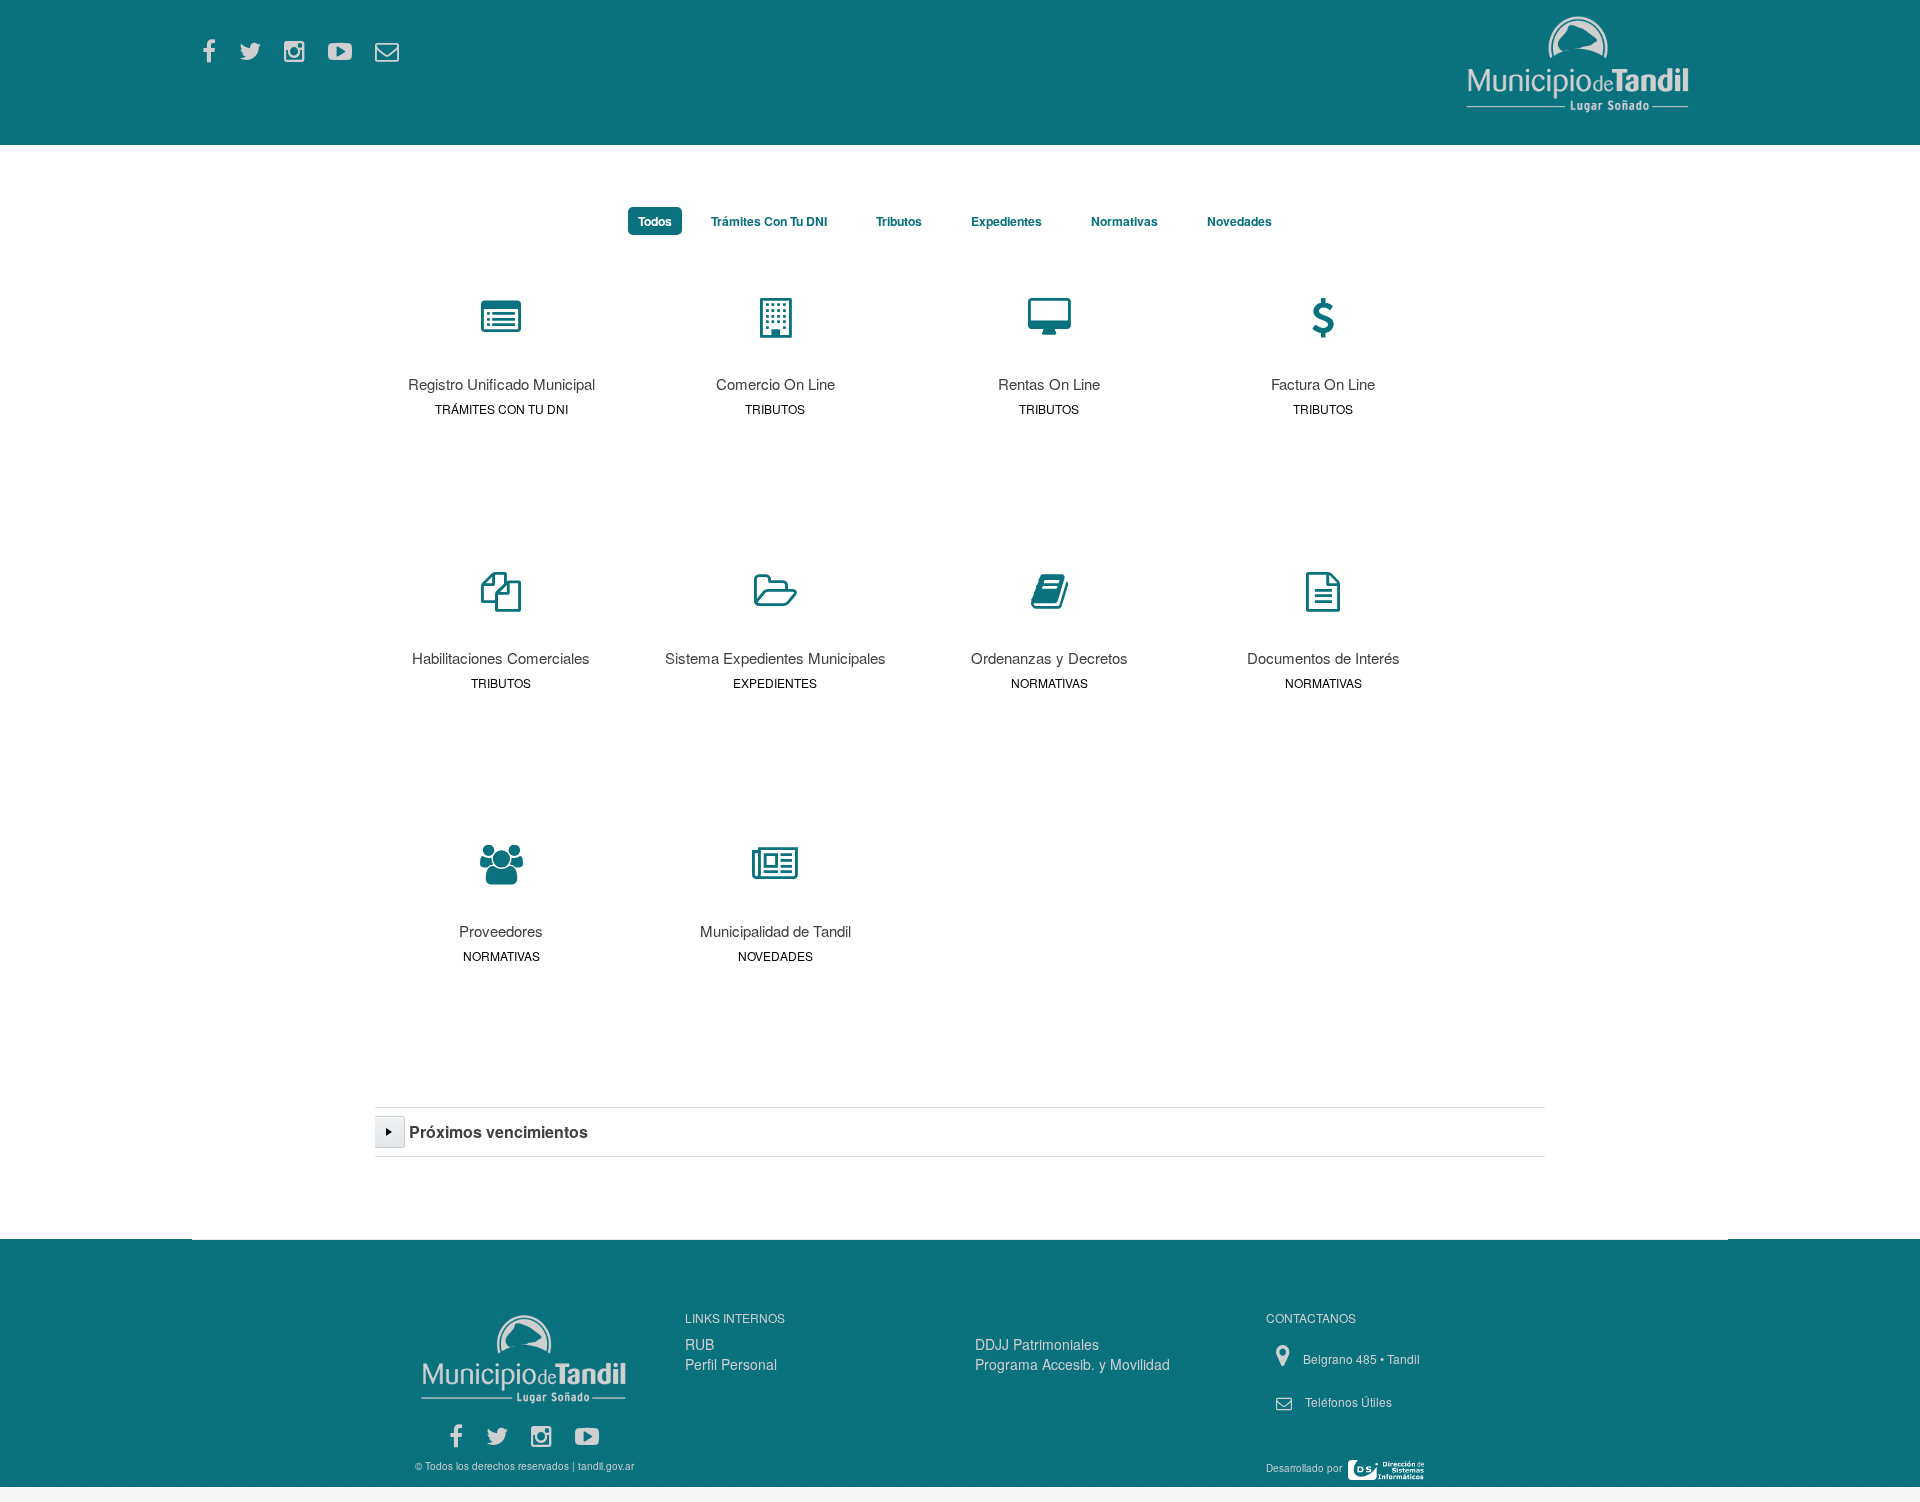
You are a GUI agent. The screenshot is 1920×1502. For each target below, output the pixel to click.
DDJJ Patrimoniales (1037, 1344)
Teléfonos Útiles (1348, 1401)
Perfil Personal (731, 1364)
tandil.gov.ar (606, 1466)
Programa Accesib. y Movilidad (1072, 1364)
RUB (699, 1344)
